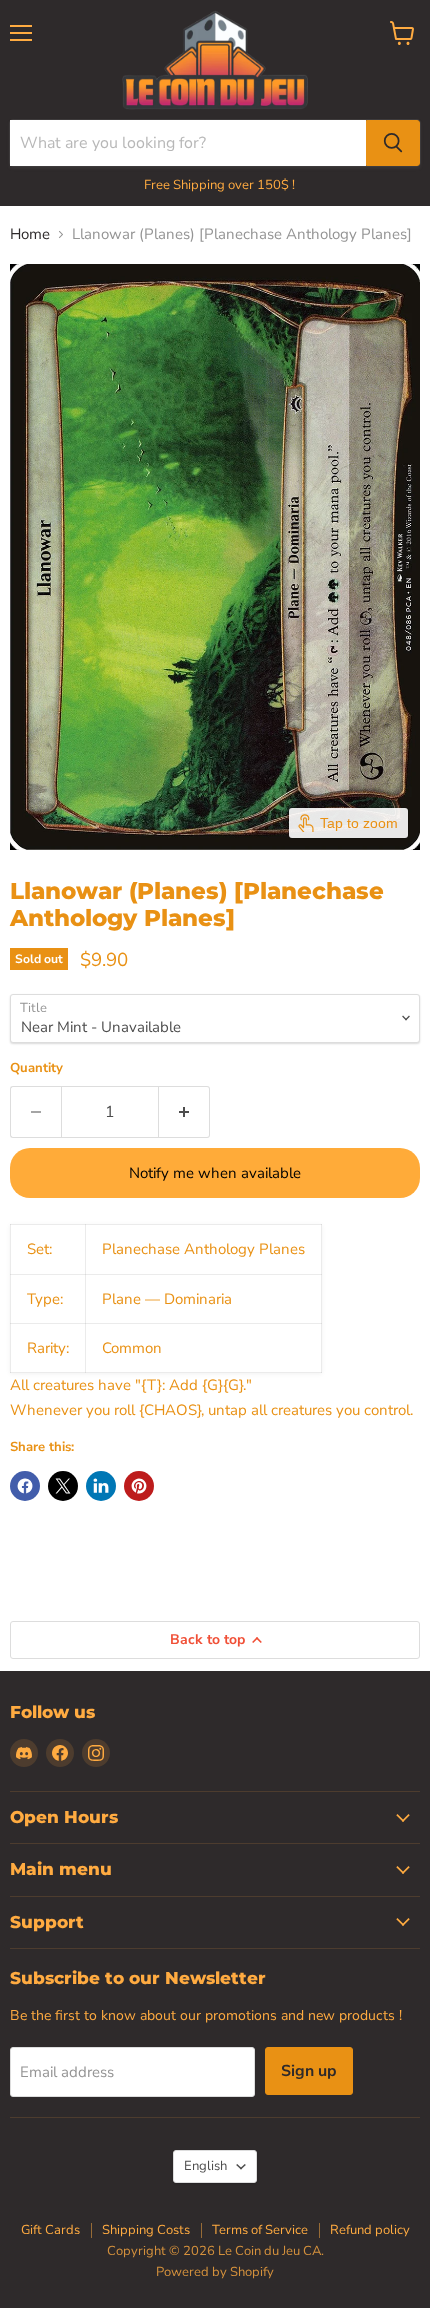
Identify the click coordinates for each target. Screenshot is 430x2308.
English (205, 2166)
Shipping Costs (146, 2230)
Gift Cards (50, 2230)
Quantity (36, 1068)
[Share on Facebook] (25, 1486)
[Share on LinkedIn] (101, 1486)
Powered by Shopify (215, 2272)
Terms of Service (260, 2230)
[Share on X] (63, 1486)
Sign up (309, 2071)
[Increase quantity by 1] (184, 1112)
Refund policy (370, 2230)
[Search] (393, 143)
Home (30, 234)
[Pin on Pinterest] (139, 1486)
